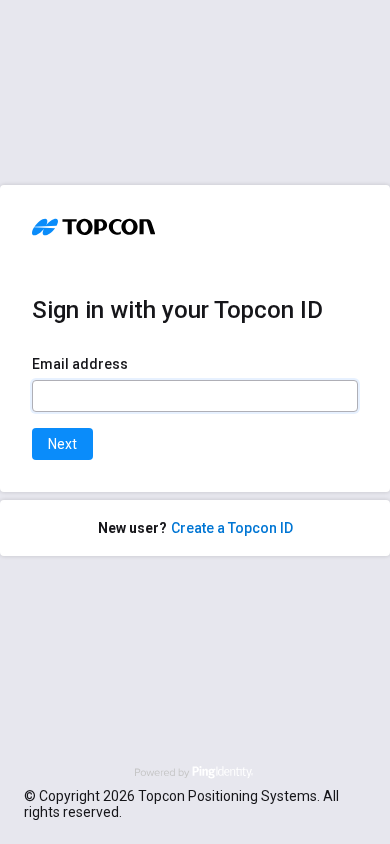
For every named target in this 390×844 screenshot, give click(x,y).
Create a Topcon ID (232, 528)
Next (62, 444)
